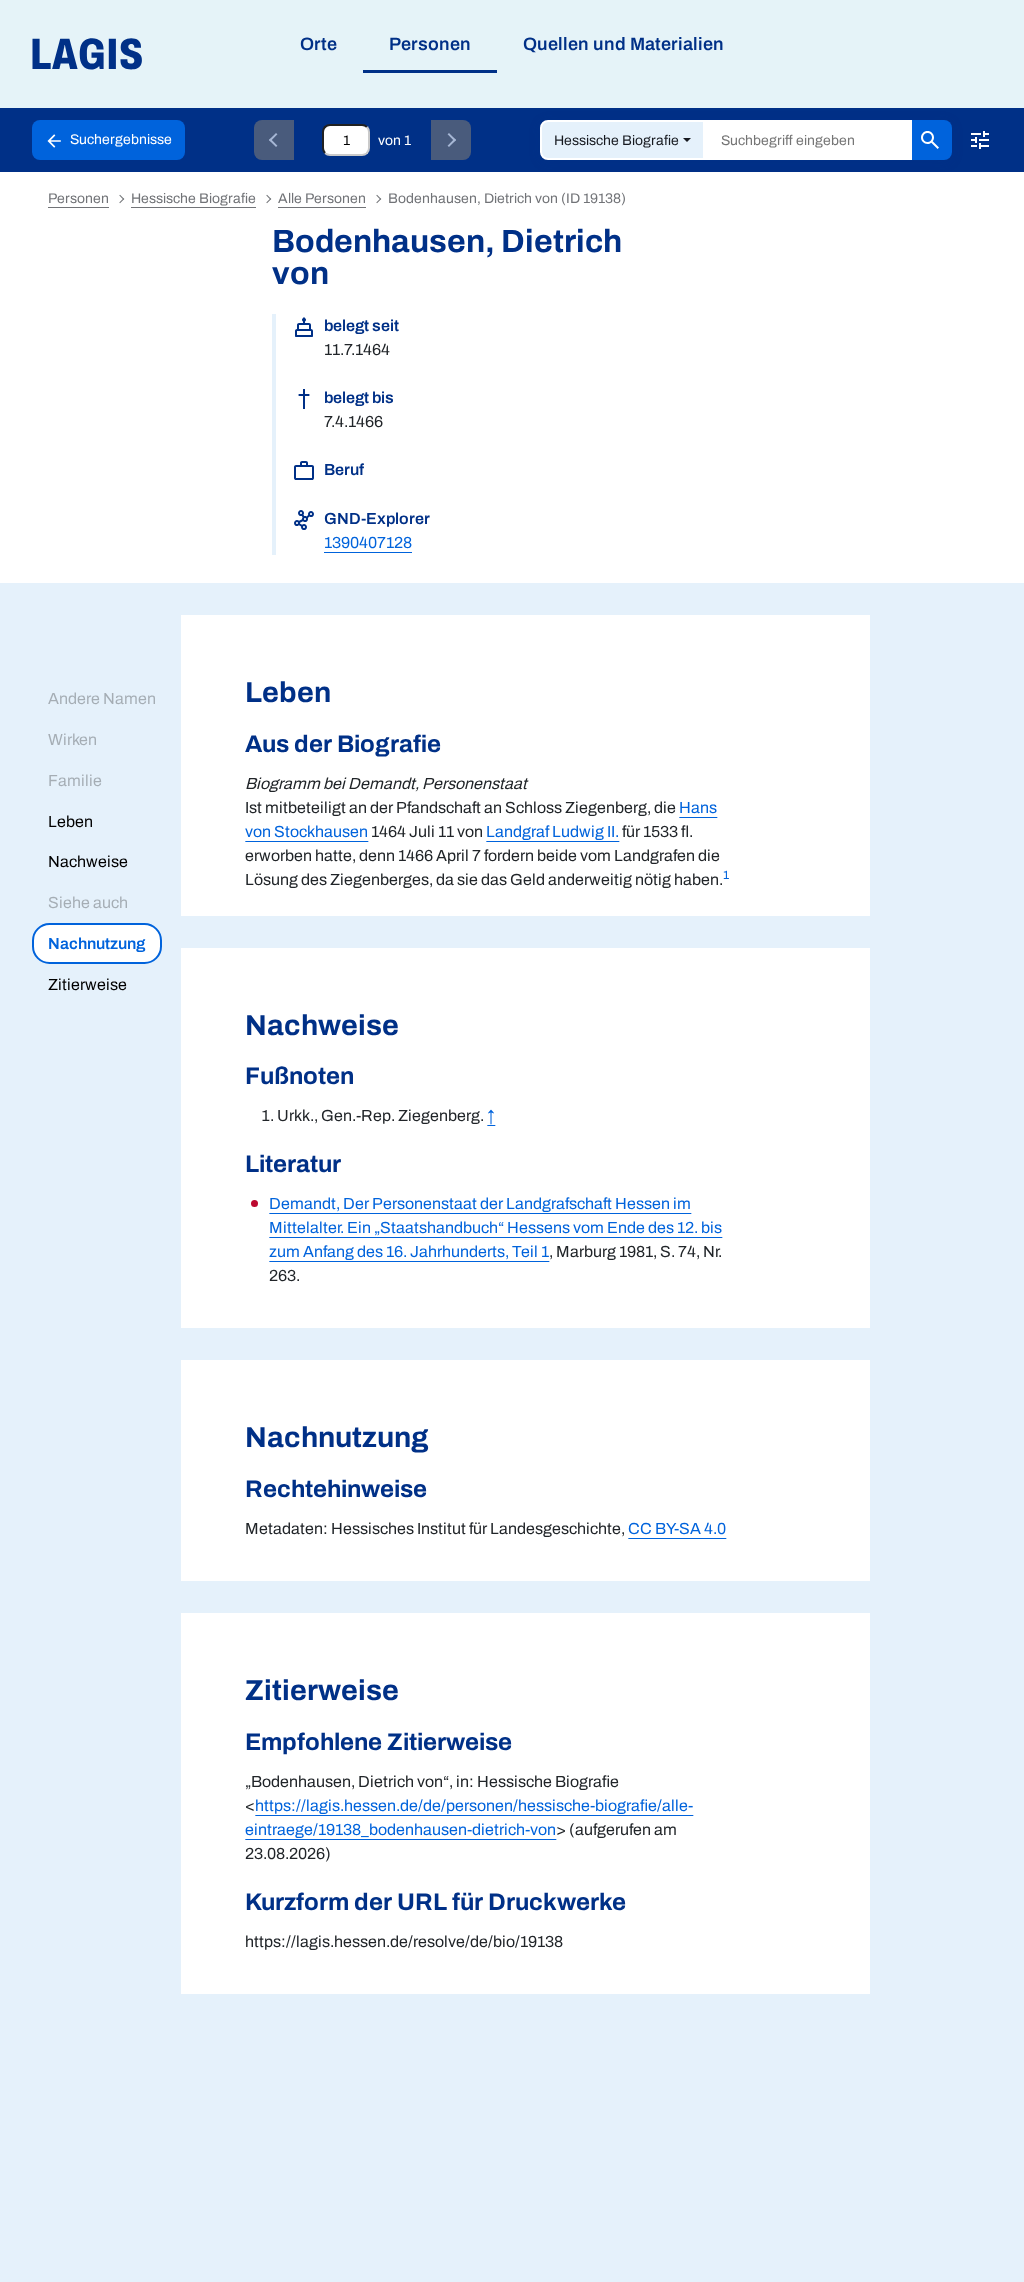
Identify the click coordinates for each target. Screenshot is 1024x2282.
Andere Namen (102, 698)
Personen (78, 198)
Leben (70, 821)
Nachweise (88, 861)
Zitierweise (87, 984)
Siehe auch (88, 902)
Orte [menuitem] (318, 44)
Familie (75, 780)
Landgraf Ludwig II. (552, 831)
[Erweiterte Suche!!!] (980, 140)
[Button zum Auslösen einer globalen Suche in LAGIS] (932, 140)
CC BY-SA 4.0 (677, 1528)
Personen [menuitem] (430, 44)
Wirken (72, 739)
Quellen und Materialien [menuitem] (623, 44)
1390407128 (368, 542)
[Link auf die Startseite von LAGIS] (199, 54)
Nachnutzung (96, 943)
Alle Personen (322, 198)
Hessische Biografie (616, 140)
